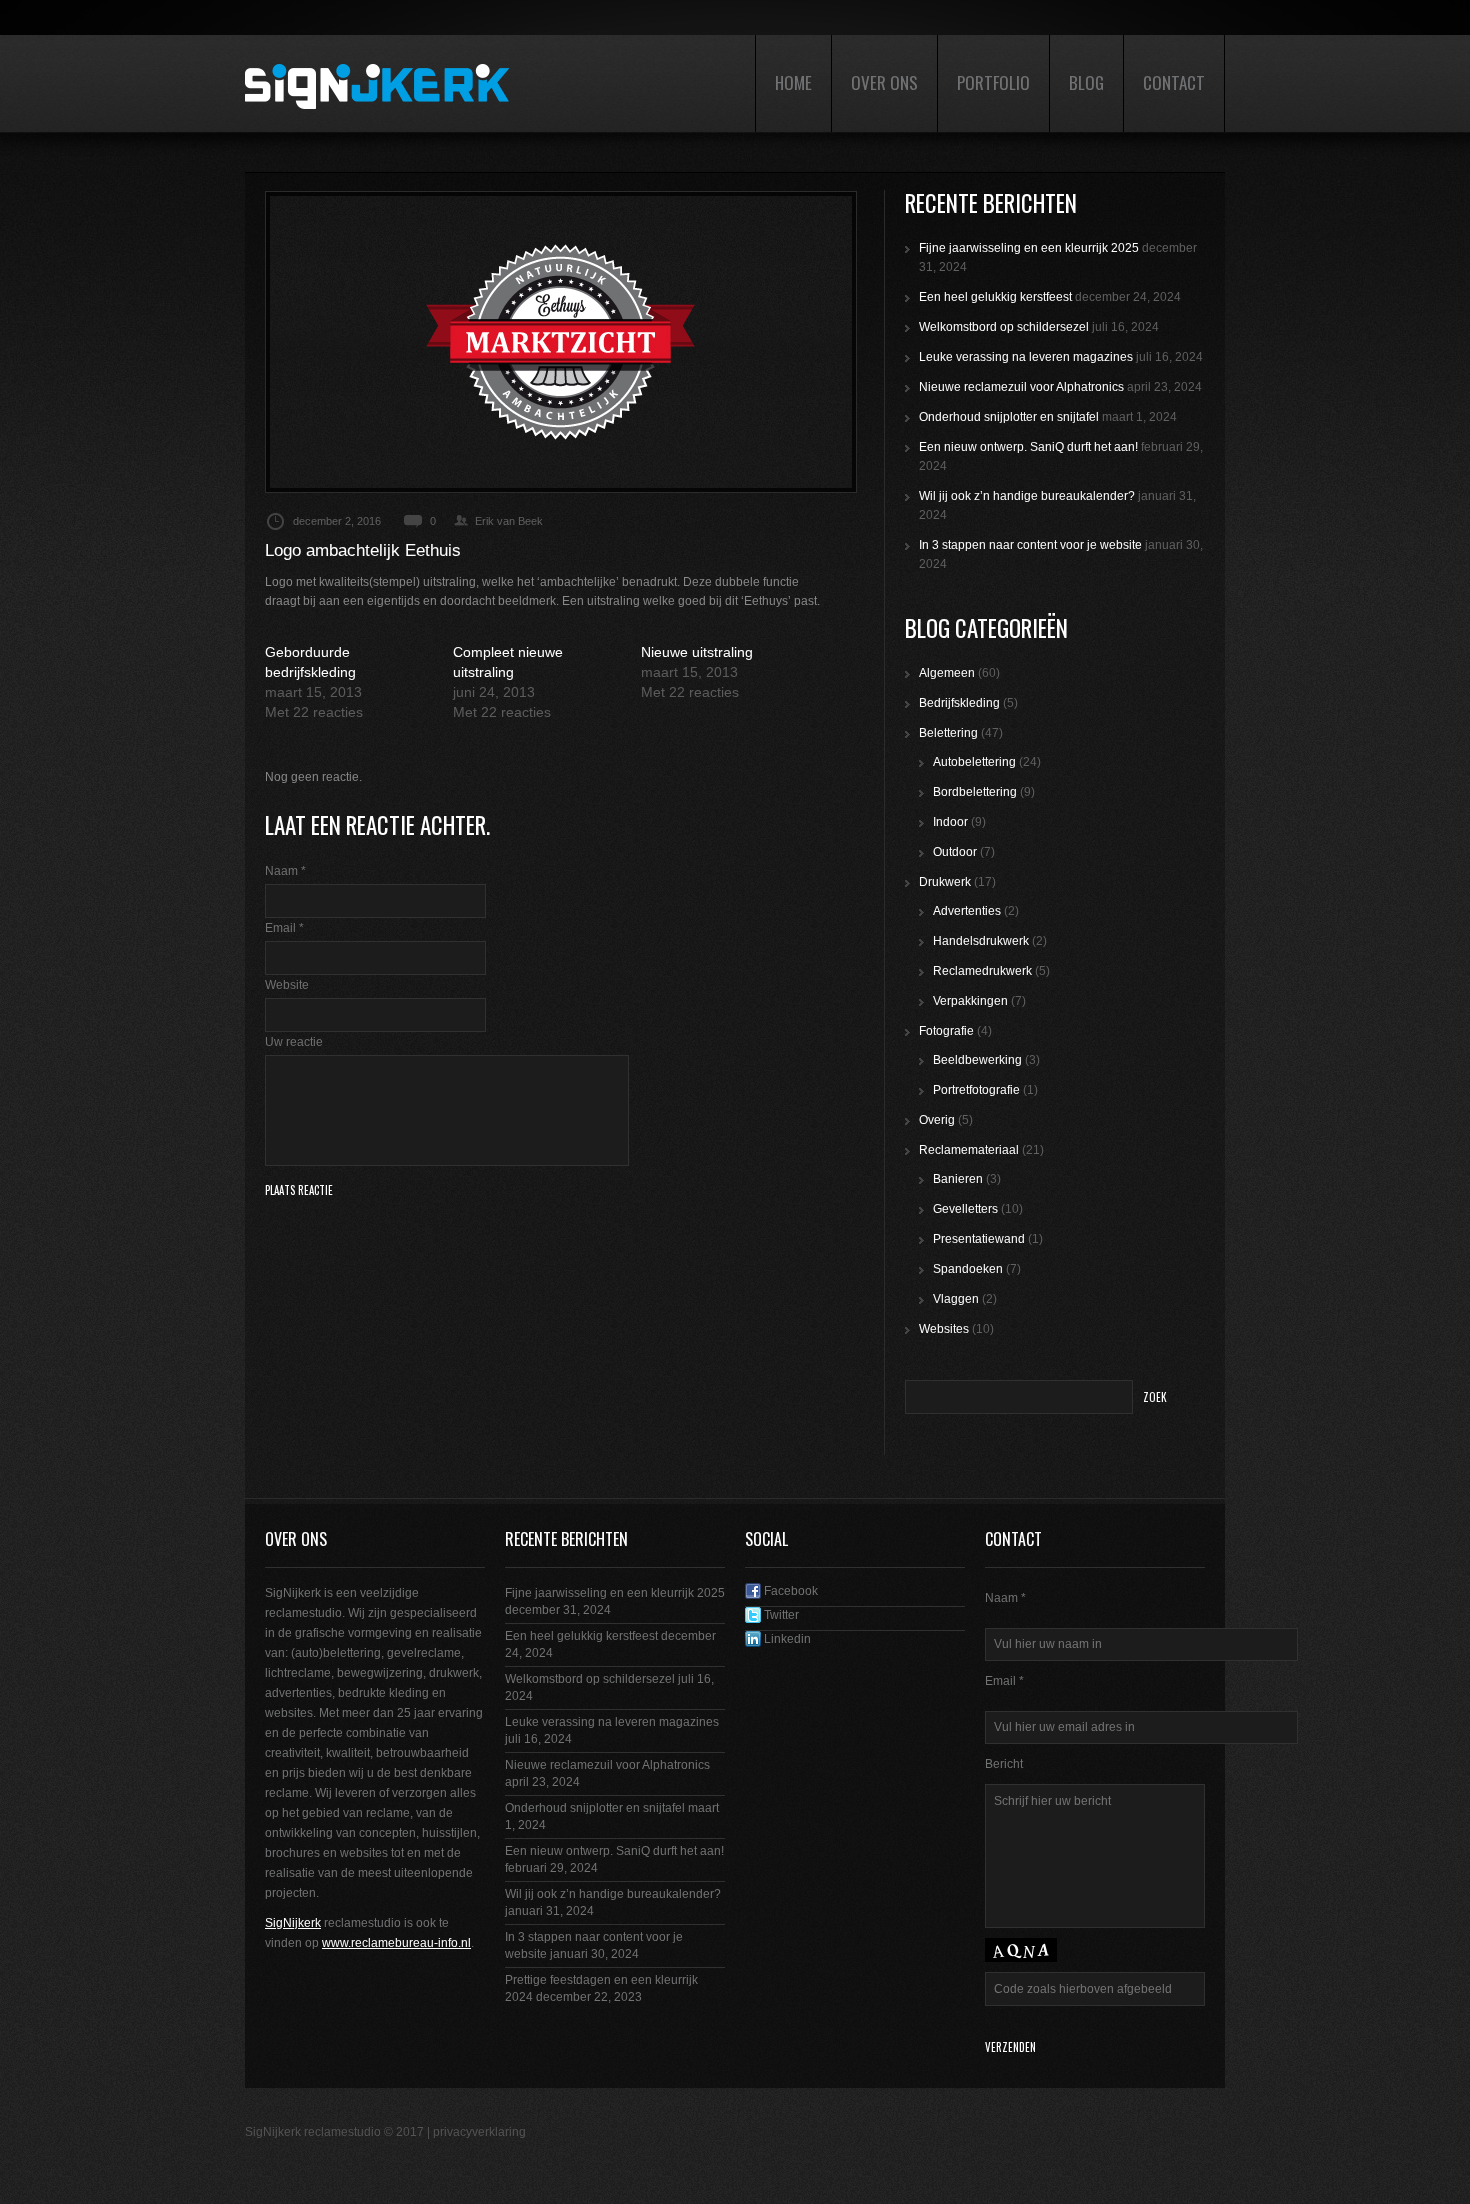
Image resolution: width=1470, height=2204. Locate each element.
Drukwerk (945, 882)
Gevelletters (965, 1209)
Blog (1086, 82)
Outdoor (955, 852)
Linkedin (786, 1639)
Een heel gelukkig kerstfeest (995, 297)
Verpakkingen (970, 1001)
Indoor (950, 822)
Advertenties (967, 911)
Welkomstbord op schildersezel (1004, 327)
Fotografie (946, 1031)
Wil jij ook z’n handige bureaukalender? (1027, 496)
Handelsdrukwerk (981, 941)
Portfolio (993, 82)
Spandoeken (968, 1269)
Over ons (884, 82)
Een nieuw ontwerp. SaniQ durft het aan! (1028, 447)
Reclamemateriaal (969, 1150)
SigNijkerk (293, 1923)
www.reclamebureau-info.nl (396, 1943)
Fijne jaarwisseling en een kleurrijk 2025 (1029, 248)
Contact (1174, 82)
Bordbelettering (975, 792)
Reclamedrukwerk (982, 971)
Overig (937, 1120)
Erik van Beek (509, 521)
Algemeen (947, 673)
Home (793, 82)
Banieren (958, 1179)
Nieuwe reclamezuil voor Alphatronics (1021, 387)
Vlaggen (956, 1299)
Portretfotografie (976, 1090)
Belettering (948, 733)
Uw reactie (294, 1042)
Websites (944, 1329)
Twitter (780, 1615)
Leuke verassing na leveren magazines (1026, 357)
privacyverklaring (479, 2132)
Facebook (789, 1591)
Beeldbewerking (977, 1060)
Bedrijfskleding (959, 703)
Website (287, 985)
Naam (285, 871)
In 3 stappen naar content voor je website (1030, 545)
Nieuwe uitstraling (697, 652)
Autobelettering (974, 762)
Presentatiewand (979, 1239)
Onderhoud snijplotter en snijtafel (1009, 417)
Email (284, 928)
